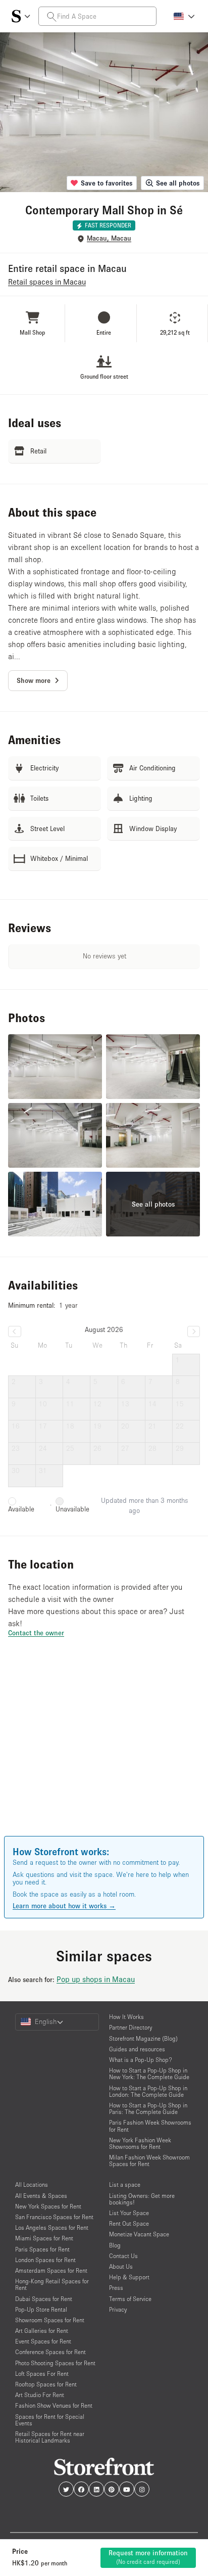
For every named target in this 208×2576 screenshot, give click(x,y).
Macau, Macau (109, 238)
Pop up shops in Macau (96, 1979)
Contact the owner (36, 1633)
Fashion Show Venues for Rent (54, 2405)
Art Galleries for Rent (42, 2331)
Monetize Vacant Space (139, 2234)
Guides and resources (137, 2049)
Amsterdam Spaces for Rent (51, 2270)
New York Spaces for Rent (48, 2206)
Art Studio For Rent (40, 2395)
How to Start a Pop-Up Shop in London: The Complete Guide (148, 2091)
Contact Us (123, 2256)
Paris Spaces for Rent (42, 2249)
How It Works (126, 2017)
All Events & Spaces (41, 2196)
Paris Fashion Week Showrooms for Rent (150, 2126)
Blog (115, 2245)
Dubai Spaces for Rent (44, 2299)
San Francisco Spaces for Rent (54, 2217)
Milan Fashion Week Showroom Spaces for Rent (149, 2160)
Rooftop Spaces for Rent (46, 2384)
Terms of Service (130, 2299)
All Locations (32, 2184)
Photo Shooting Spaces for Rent (55, 2363)
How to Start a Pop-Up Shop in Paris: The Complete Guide (148, 2108)
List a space (125, 2184)
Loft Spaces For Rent (42, 2374)
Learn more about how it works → (64, 1906)
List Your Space (129, 2213)
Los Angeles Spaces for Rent (52, 2227)
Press (116, 2288)
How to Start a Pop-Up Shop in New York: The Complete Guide (149, 2074)
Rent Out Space (129, 2223)
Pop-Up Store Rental (41, 2309)
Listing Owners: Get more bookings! (142, 2199)
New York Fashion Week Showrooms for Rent (140, 2143)
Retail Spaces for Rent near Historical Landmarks (50, 2437)
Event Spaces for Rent (43, 2341)
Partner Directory (131, 2027)
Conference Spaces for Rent (50, 2352)
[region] (104, 1751)
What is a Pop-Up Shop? (141, 2060)
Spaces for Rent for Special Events (50, 2420)
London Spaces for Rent (45, 2260)
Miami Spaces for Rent (44, 2238)
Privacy (118, 2309)
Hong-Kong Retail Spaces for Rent (52, 2284)
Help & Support (129, 2277)
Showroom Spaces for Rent (50, 2320)
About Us (121, 2266)
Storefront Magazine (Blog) (143, 2038)
